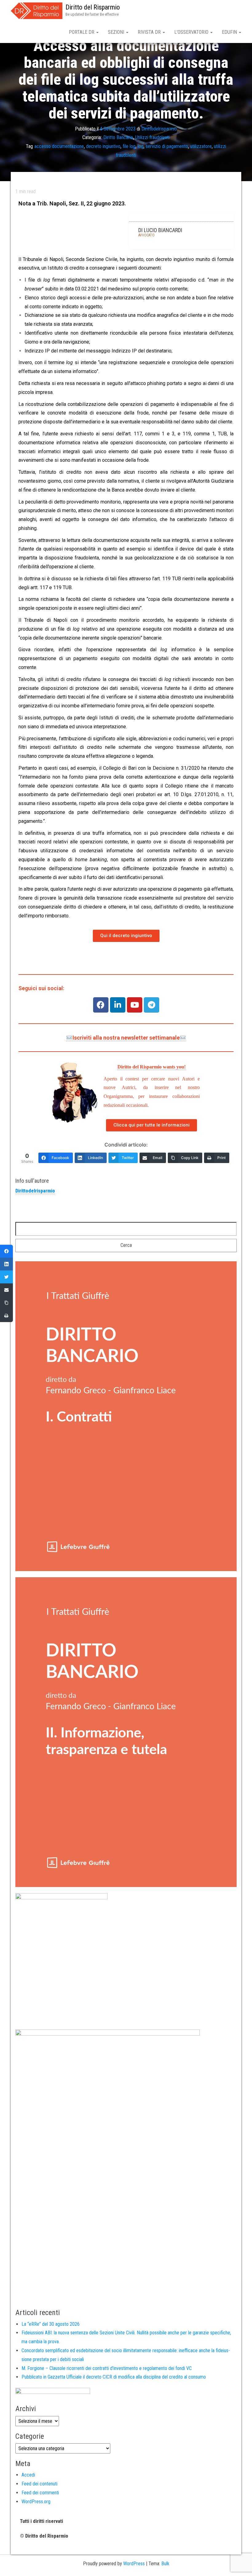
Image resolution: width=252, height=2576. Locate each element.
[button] (126, 936)
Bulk (165, 2564)
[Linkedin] (118, 1005)
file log (129, 146)
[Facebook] (101, 1005)
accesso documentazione (59, 146)
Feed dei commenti (40, 2493)
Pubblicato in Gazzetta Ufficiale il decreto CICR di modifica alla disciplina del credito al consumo (114, 2377)
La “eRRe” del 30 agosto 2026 (51, 2324)
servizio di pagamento (167, 146)
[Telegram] (152, 1005)
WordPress (134, 2564)
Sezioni (117, 32)
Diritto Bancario (118, 137)
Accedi (28, 2475)
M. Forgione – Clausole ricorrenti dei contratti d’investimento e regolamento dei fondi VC (107, 2368)
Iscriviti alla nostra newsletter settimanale (126, 1038)
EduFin (230, 32)
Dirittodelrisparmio (159, 128)
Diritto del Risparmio (93, 7)
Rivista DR (150, 32)
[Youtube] (135, 1005)
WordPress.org (36, 2502)
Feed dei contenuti (39, 2484)
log (141, 146)
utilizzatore (201, 146)
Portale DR (82, 32)
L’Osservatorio (192, 32)
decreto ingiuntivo (103, 146)
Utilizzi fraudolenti (152, 137)
